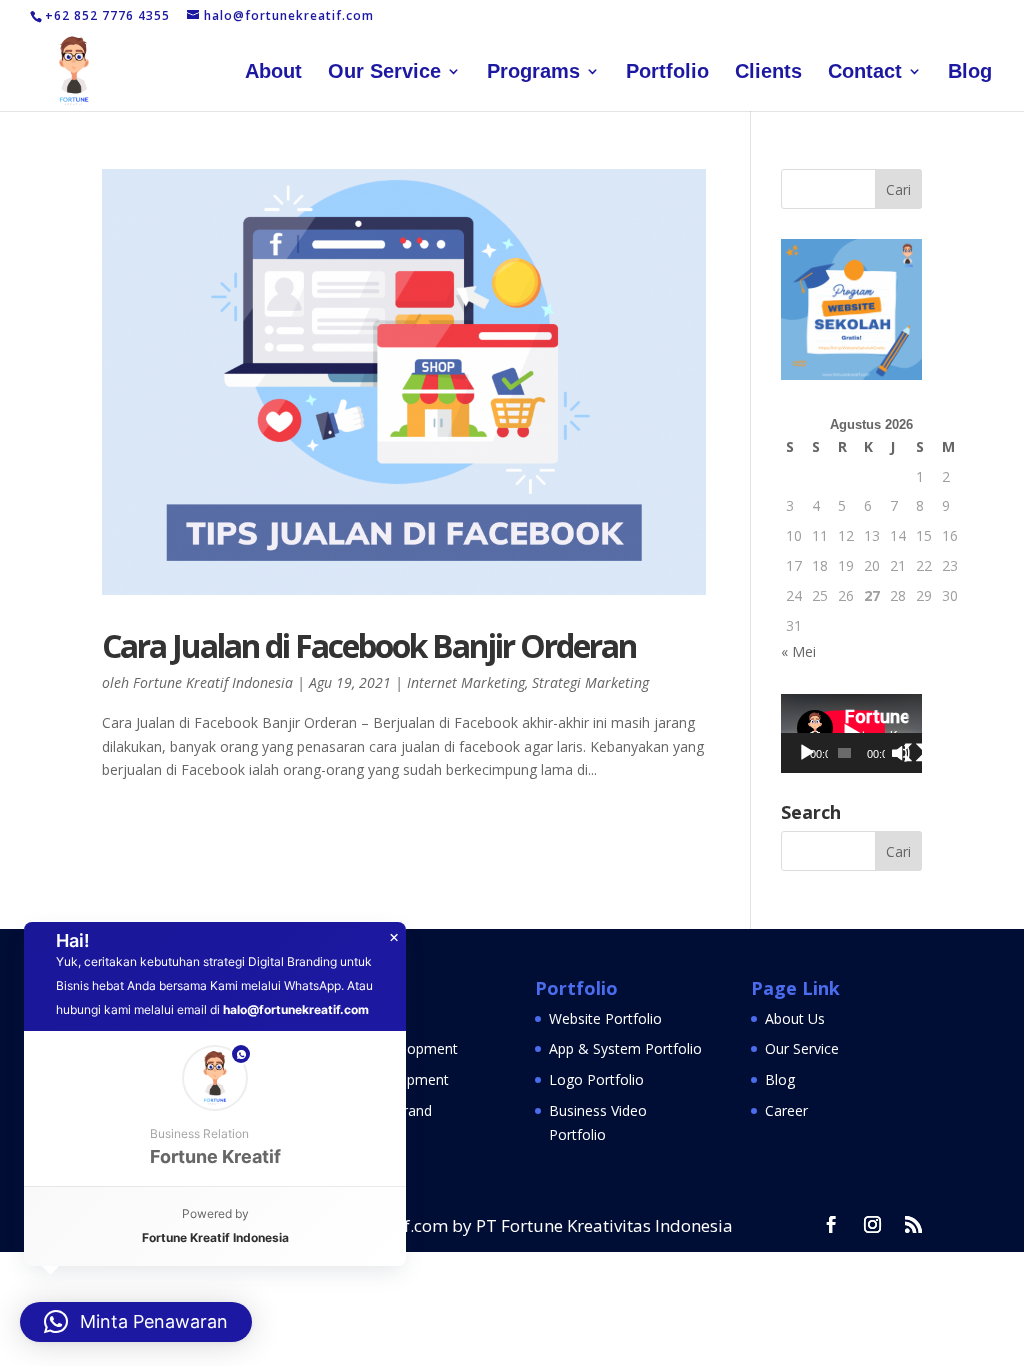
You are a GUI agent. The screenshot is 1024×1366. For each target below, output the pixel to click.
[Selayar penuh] (914, 753)
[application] (851, 733)
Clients (768, 73)
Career (786, 1110)
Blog (970, 73)
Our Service (384, 73)
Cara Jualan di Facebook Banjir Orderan (369, 645)
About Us (795, 1018)
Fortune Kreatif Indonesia (213, 682)
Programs (533, 73)
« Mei (798, 651)
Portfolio (667, 73)
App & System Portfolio (625, 1048)
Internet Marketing (466, 682)
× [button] (394, 938)
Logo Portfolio (596, 1079)
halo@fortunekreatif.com (296, 1009)
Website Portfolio (605, 1018)
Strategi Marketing (590, 682)
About (273, 73)
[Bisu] (901, 753)
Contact (865, 73)
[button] (215, 1108)
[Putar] (807, 753)
